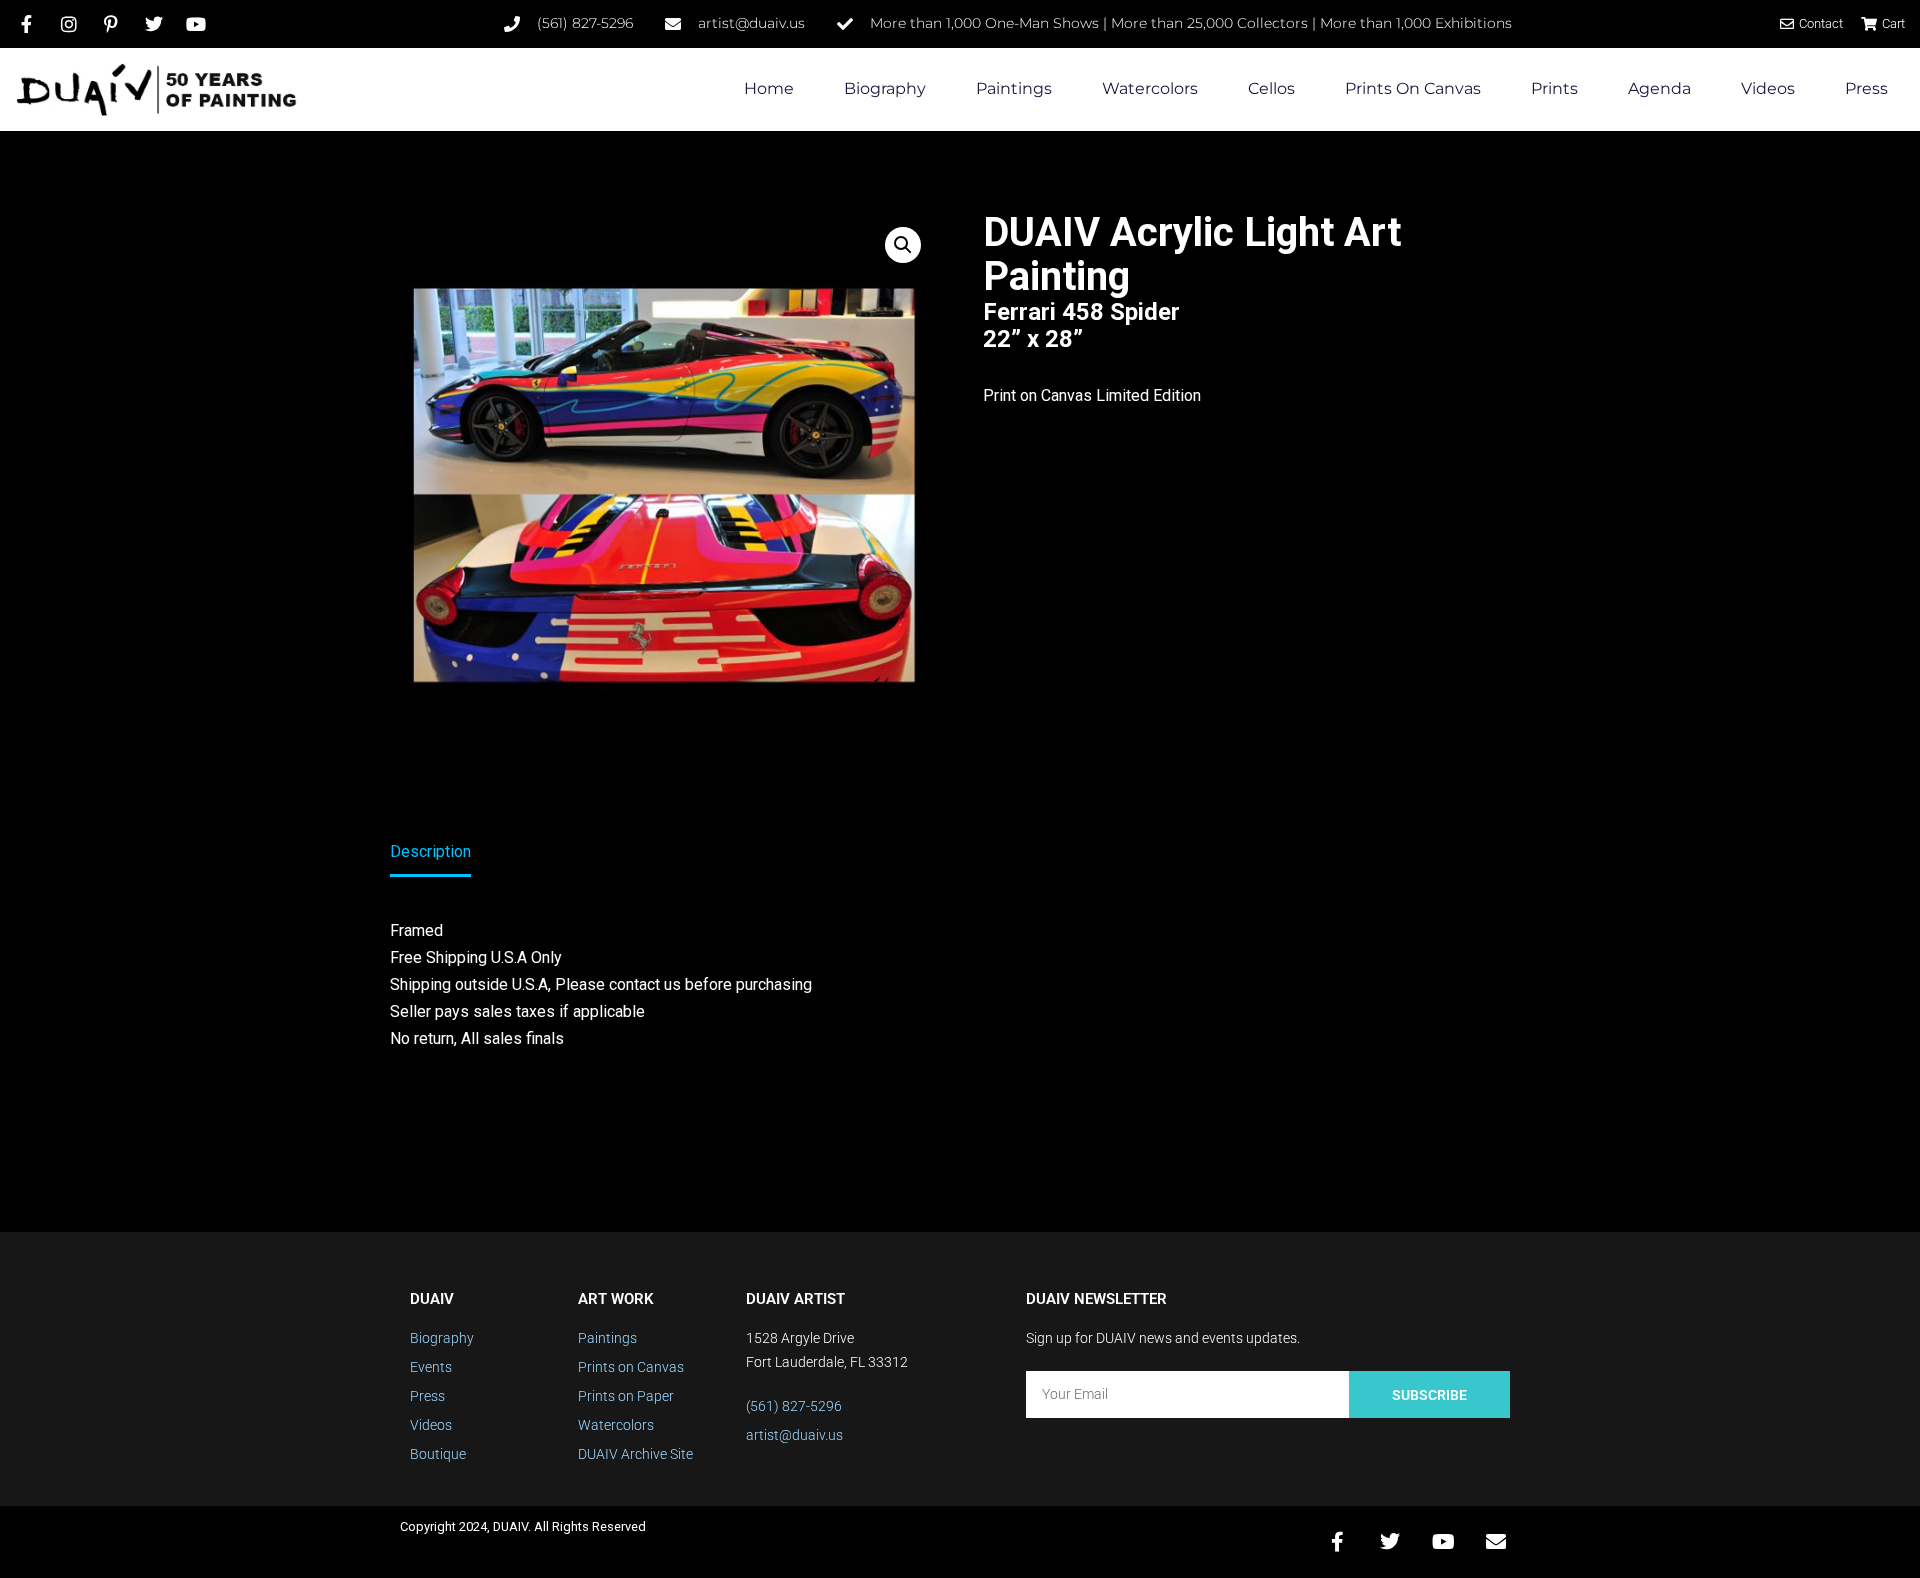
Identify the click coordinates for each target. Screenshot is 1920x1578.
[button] (903, 245)
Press (1866, 88)
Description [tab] (430, 851)
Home (769, 88)
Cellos (1271, 88)
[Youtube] (1443, 1542)
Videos (1768, 88)
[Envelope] (1496, 1542)
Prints (1554, 88)
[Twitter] (1390, 1542)
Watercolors (1150, 88)
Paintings (1014, 88)
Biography (885, 88)
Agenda (1659, 88)
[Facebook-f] (1337, 1542)
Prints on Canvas (1413, 88)
